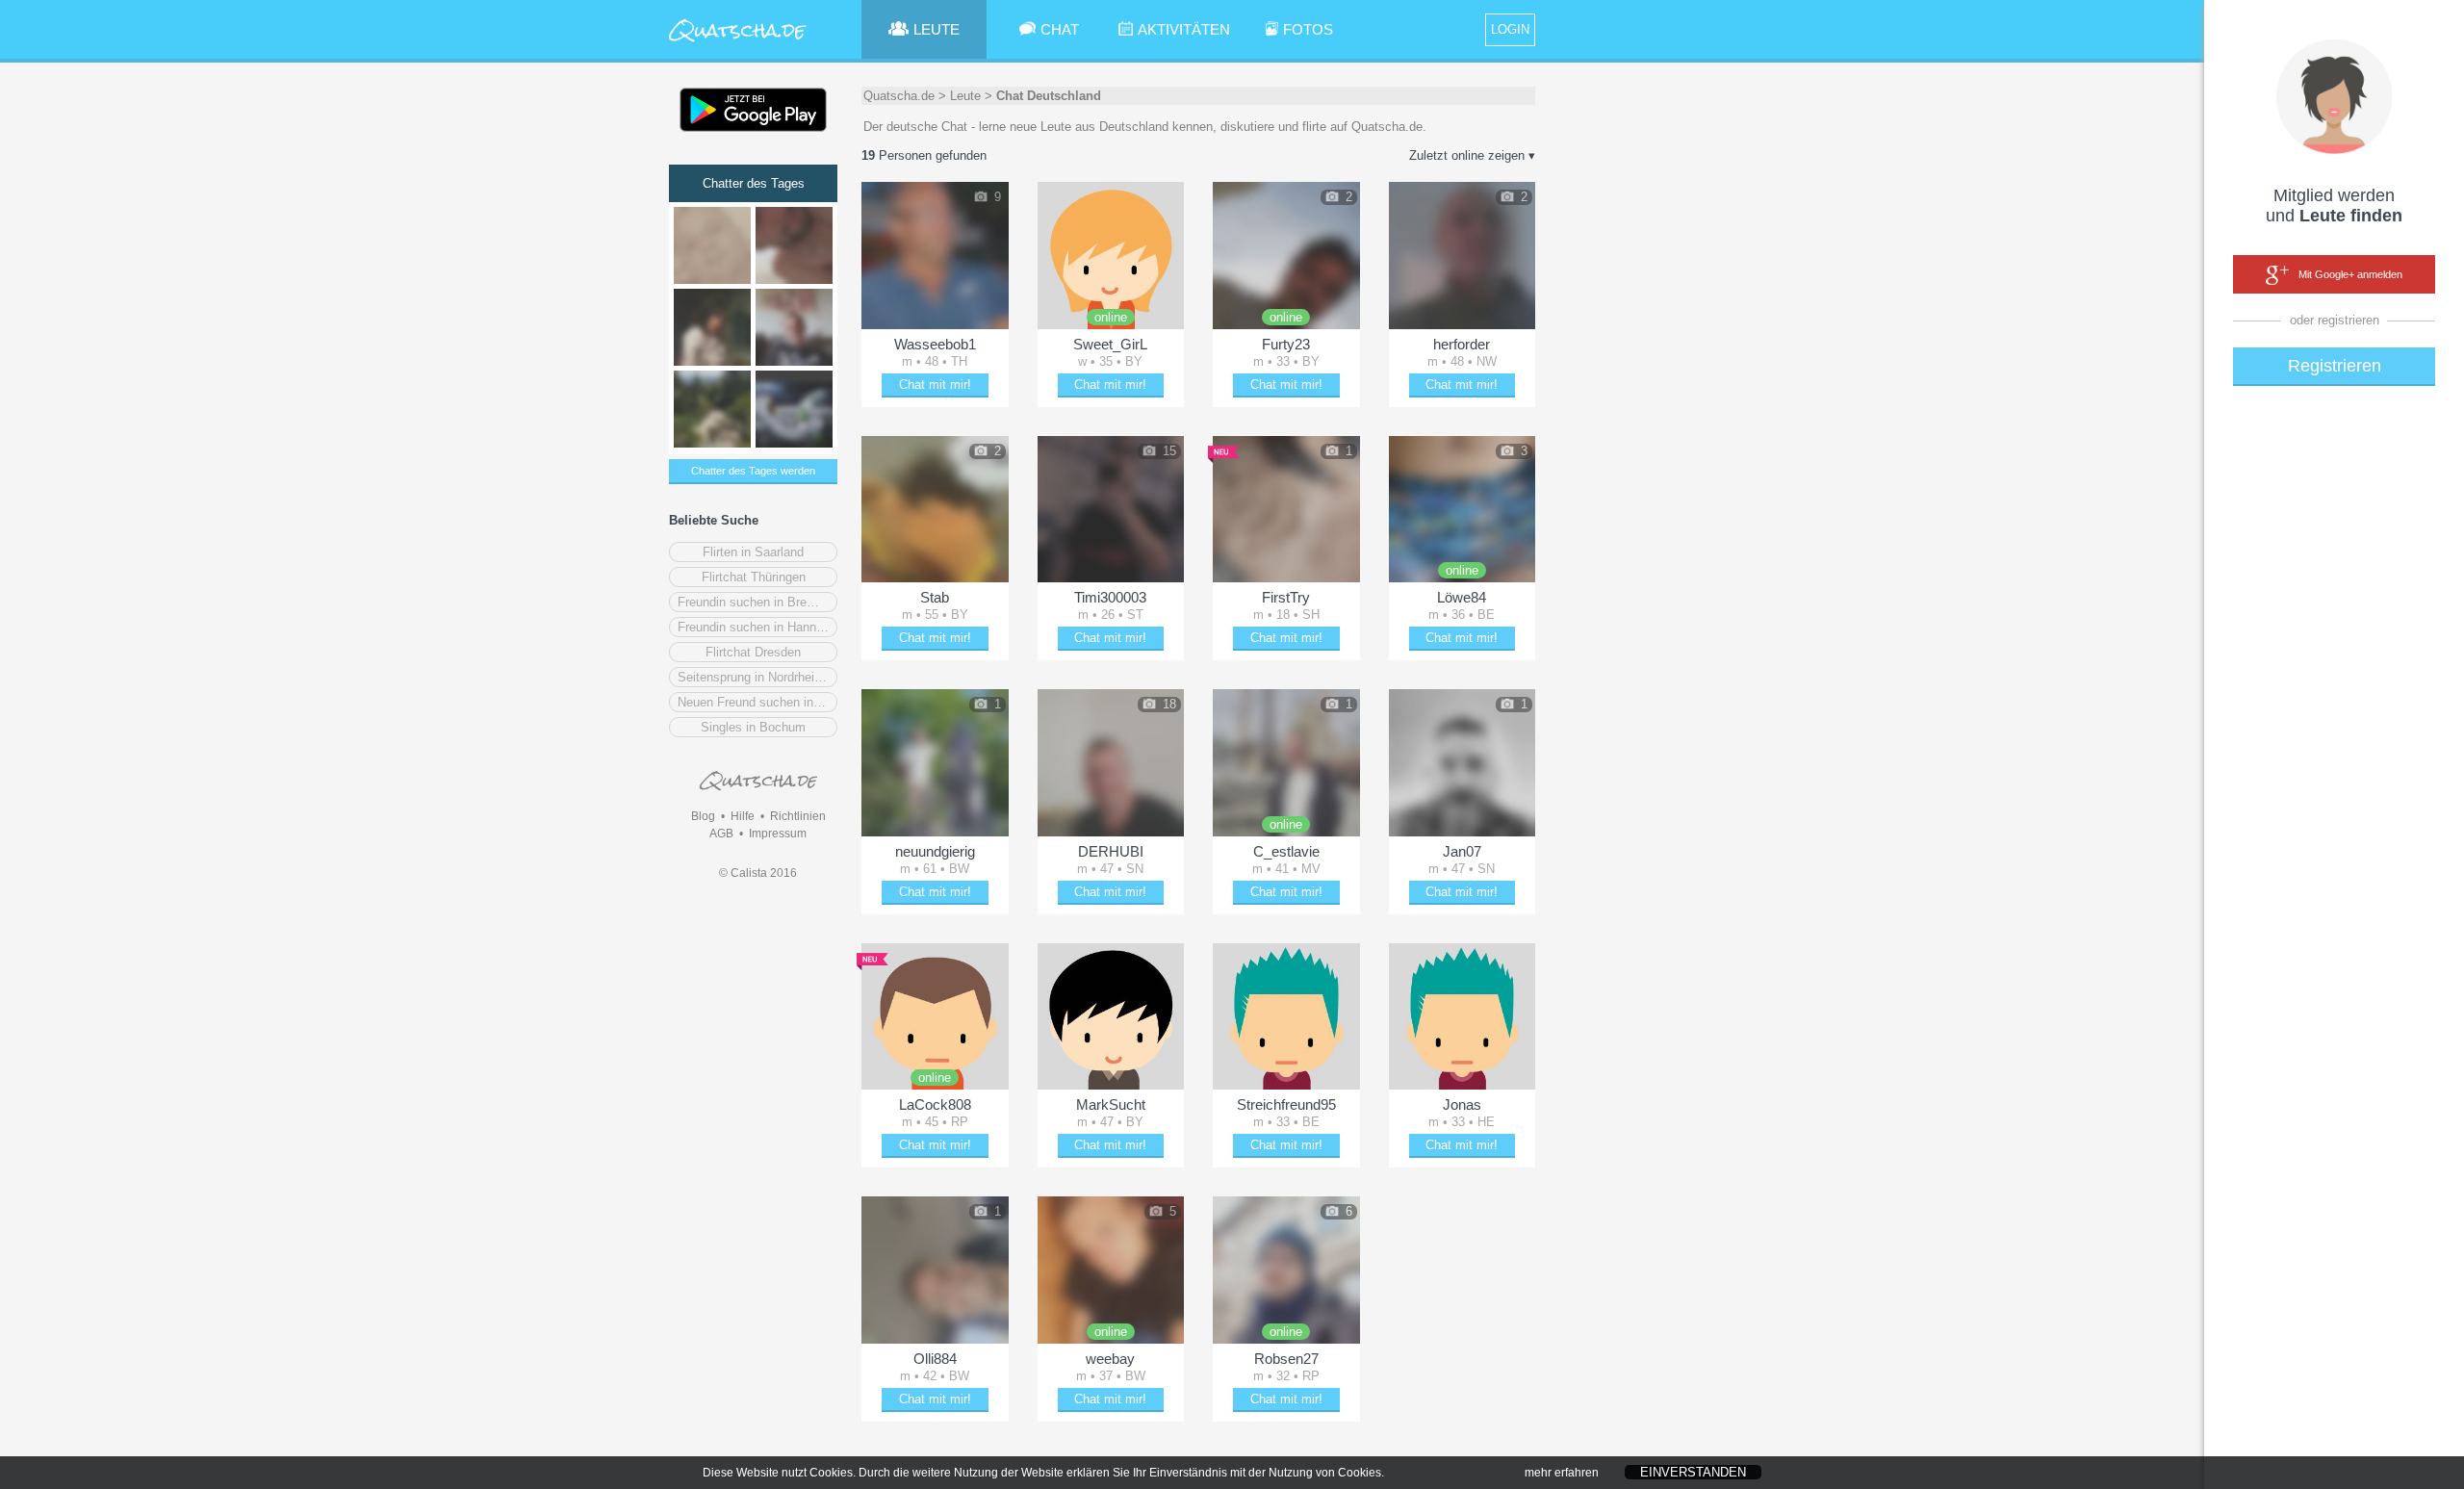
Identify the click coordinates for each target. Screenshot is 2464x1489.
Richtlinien (798, 816)
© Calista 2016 (758, 873)
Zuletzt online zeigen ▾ (1472, 155)
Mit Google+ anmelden (2350, 274)
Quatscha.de (899, 96)
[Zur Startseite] (738, 43)
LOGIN (1510, 29)
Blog (703, 816)
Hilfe (743, 816)
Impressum (778, 834)
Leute (965, 96)
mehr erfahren (1562, 1473)
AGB (721, 834)
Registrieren (2335, 366)
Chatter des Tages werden (753, 471)
